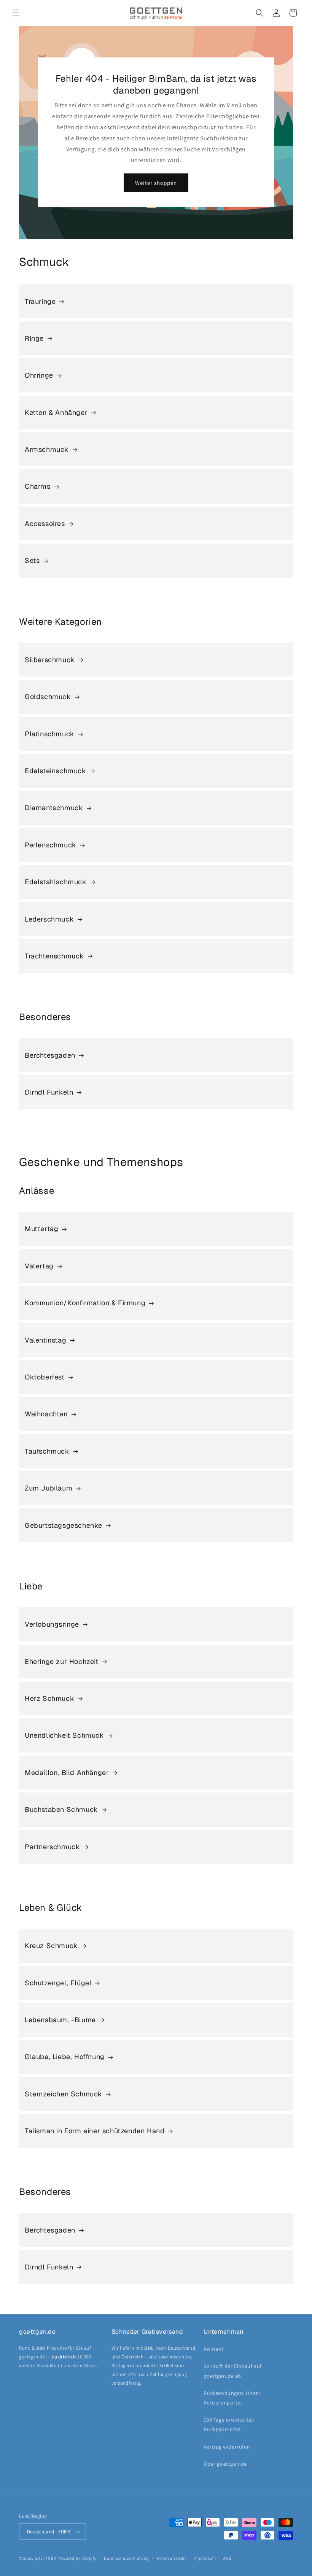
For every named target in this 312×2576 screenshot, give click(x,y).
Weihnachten (46, 1414)
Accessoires (45, 524)
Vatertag (39, 1266)
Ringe (34, 338)
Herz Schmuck (49, 1698)
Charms (38, 486)
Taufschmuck (47, 1451)
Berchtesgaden (50, 1055)
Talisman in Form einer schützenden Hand (95, 2131)
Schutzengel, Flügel (58, 1983)
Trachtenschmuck (54, 956)
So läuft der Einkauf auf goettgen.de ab (232, 2371)
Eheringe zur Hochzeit (62, 1661)
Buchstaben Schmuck (61, 1809)
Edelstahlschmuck (56, 882)
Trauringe (40, 301)
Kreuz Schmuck (51, 1946)
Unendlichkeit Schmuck (64, 1735)
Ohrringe (39, 375)
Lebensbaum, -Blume (60, 2020)
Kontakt (213, 2349)
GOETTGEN (46, 2558)
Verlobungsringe (52, 1624)
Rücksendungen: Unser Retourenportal (232, 2398)
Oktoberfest (45, 1377)
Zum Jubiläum (49, 1488)
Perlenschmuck (51, 845)
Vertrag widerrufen (227, 2447)
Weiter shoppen (156, 183)
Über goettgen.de (225, 2464)
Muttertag (41, 1229)
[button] (16, 13)
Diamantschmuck (54, 808)
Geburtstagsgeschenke (64, 1525)
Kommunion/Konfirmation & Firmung (85, 1303)
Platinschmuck (50, 734)
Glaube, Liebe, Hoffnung (65, 2057)
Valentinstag (45, 1340)
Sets (32, 560)
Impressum (205, 2558)
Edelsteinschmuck (56, 771)
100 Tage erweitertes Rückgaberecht (229, 2424)
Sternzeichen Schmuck (64, 2094)
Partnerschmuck (52, 1847)
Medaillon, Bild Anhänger (67, 1773)
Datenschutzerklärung (126, 2558)
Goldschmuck (48, 697)
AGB (227, 2558)
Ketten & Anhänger (56, 412)
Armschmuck (47, 449)
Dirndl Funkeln (49, 1092)
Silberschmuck (50, 660)
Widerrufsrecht (171, 2558)
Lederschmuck (49, 919)
